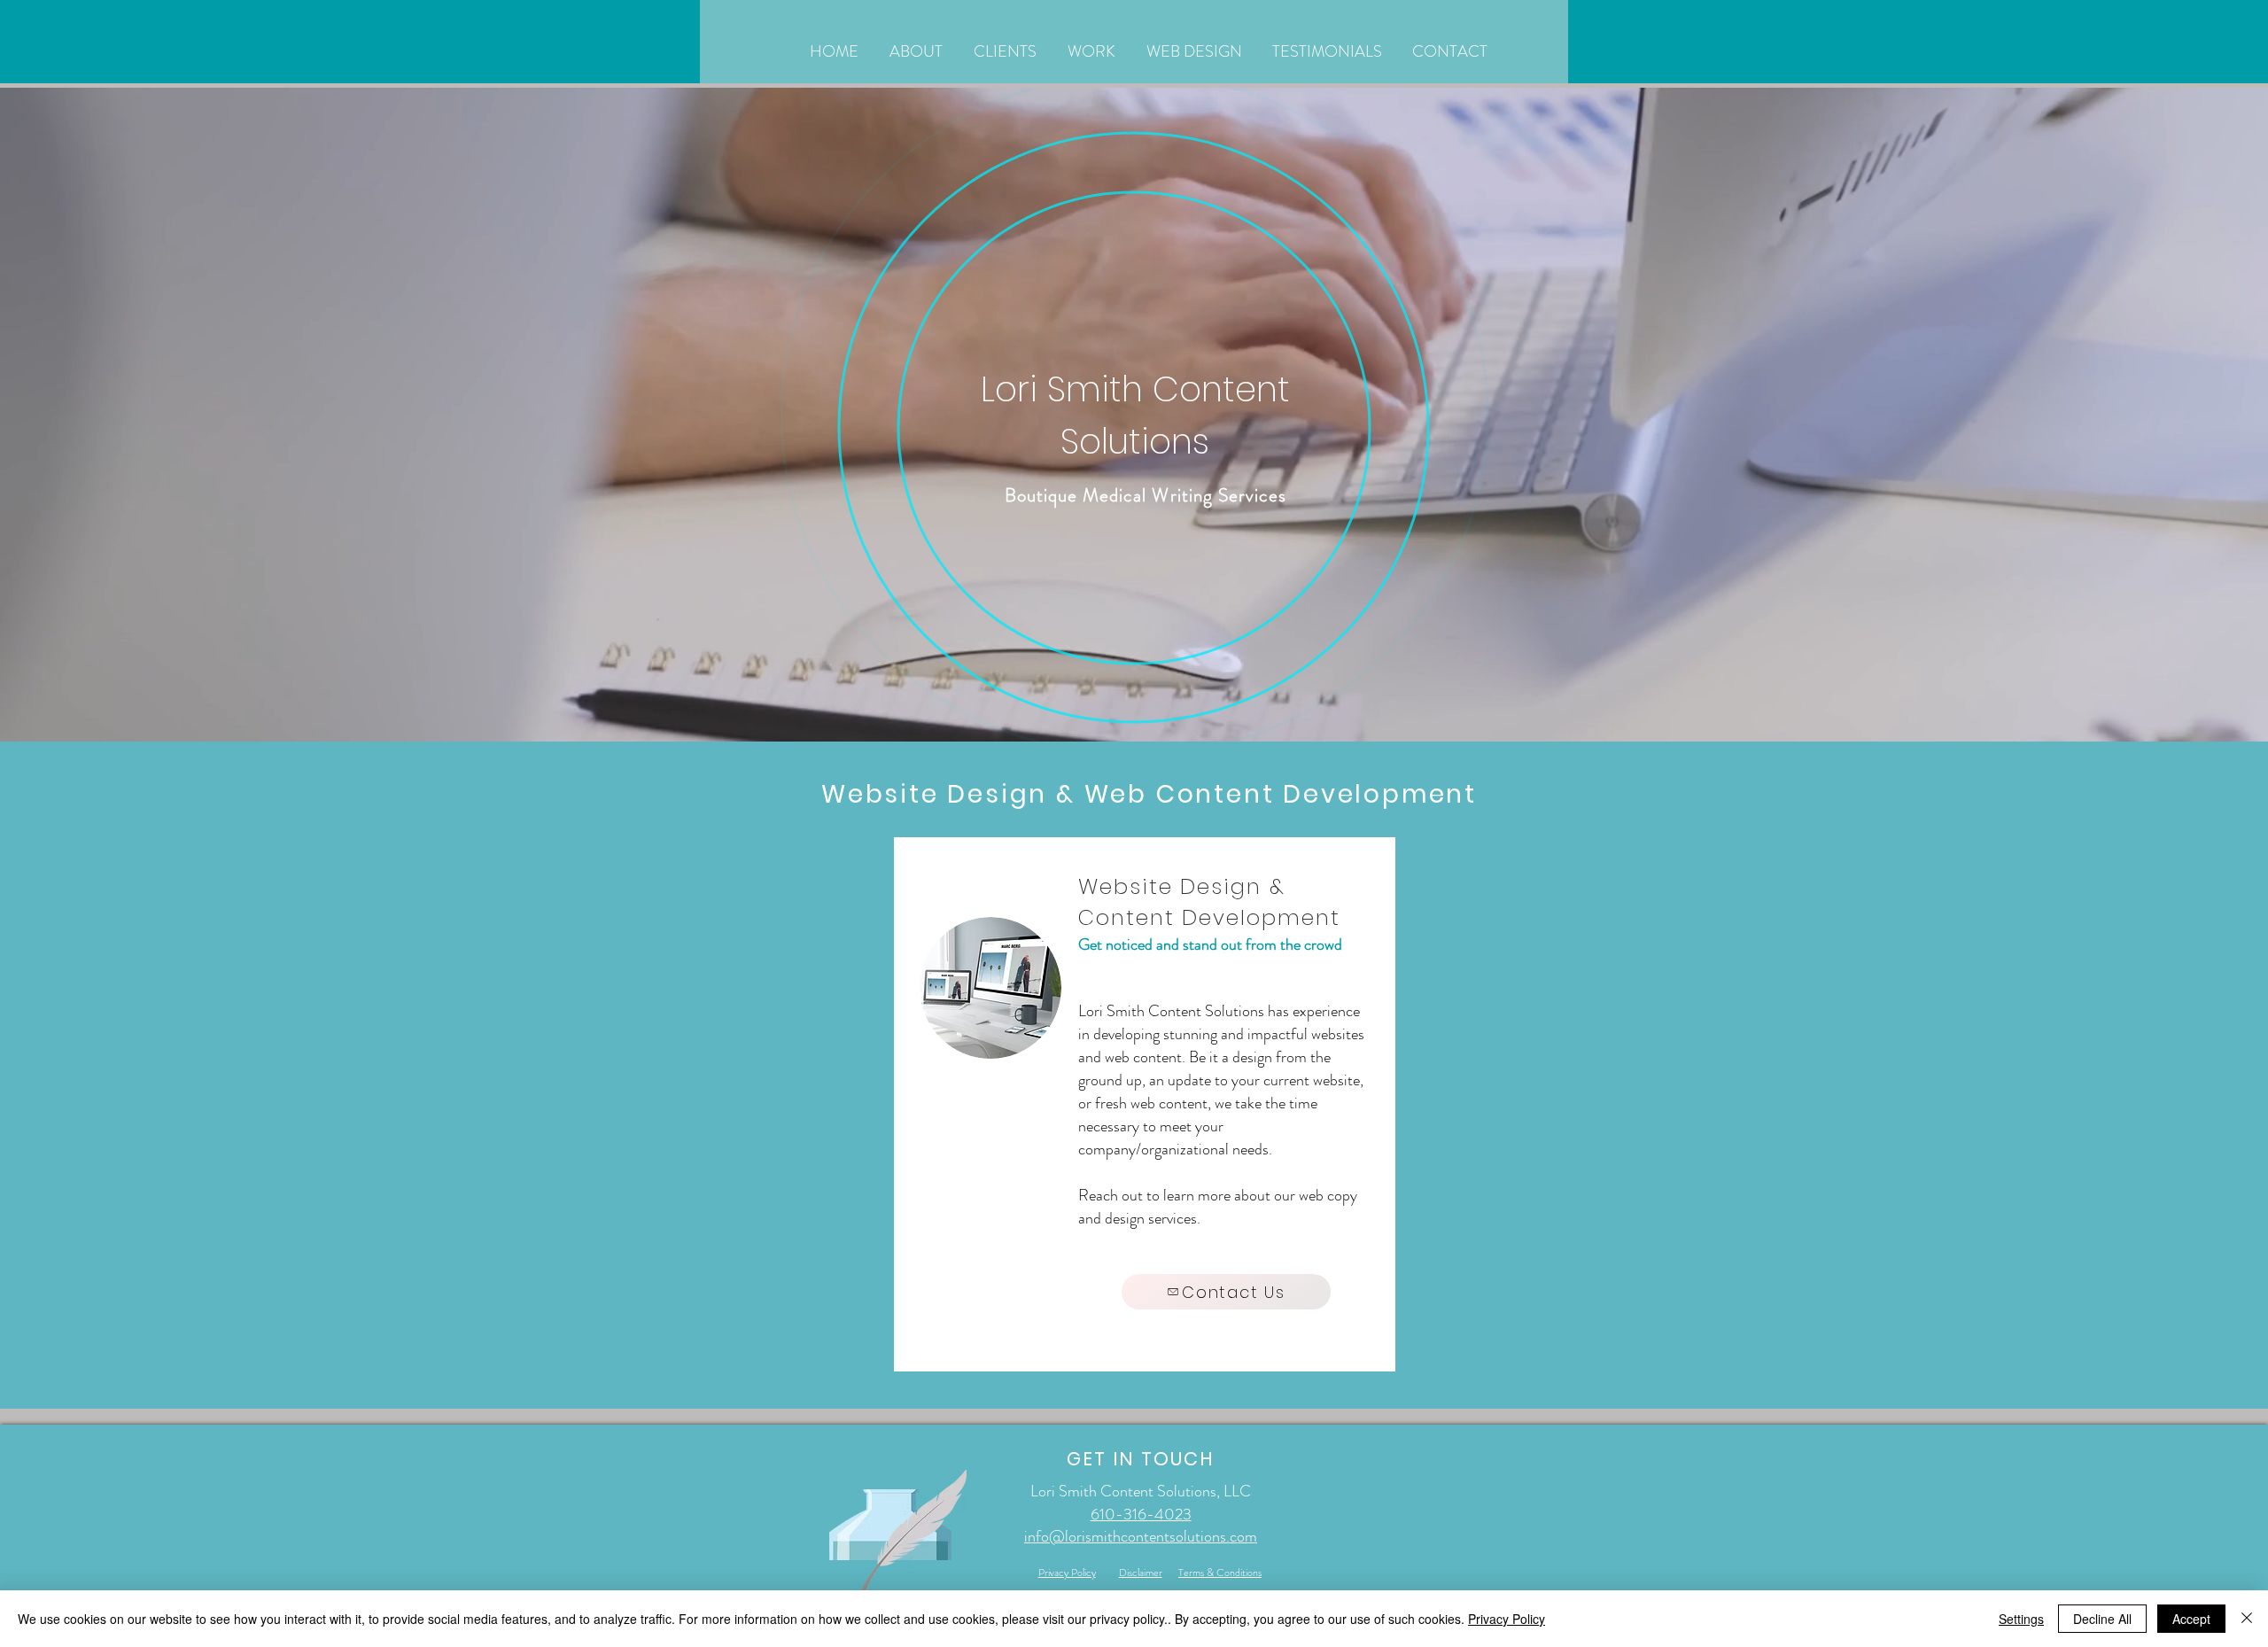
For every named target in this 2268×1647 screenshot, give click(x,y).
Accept (2191, 1619)
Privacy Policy (1507, 1619)
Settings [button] (2021, 1619)
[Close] (2247, 1619)
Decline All (2102, 1619)
